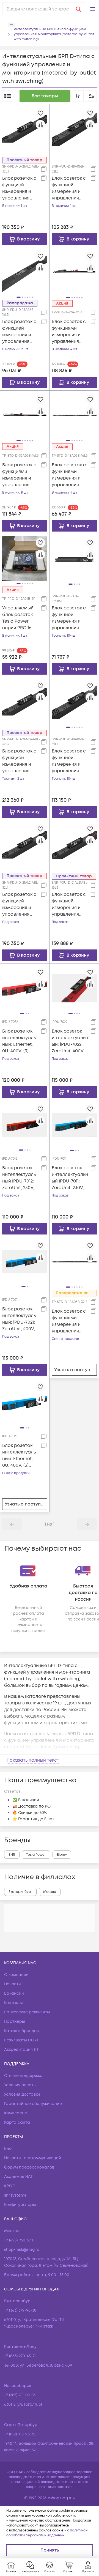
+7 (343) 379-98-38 (20, 2310)
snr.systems (15, 2195)
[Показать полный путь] (12, 25)
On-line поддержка (23, 2076)
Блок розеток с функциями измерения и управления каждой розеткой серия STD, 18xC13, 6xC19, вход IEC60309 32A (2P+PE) (70, 1321)
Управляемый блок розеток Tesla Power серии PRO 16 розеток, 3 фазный (18, 618)
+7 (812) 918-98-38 (20, 2434)
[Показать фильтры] (91, 96)
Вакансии (14, 1993)
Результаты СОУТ (21, 2040)
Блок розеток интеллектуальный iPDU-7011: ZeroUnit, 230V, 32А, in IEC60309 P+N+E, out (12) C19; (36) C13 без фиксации (70, 1178)
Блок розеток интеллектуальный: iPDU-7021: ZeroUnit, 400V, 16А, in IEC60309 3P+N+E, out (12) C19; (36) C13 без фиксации (19, 1319)
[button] (93, 9)
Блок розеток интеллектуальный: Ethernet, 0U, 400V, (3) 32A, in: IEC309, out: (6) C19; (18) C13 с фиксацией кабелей (19, 1041)
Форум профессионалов (29, 2167)
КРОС (10, 2186)
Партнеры (15, 2021)
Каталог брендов (21, 2031)
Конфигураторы (20, 2205)
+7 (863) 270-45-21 (20, 2356)
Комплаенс (16, 2113)
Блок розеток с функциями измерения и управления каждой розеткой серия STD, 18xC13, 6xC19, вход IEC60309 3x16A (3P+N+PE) (70, 475)
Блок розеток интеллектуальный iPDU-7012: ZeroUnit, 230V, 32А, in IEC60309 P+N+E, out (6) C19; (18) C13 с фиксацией (20, 1178)
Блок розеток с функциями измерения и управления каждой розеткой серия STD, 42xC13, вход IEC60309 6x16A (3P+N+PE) (70, 332)
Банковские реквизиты (27, 2012)
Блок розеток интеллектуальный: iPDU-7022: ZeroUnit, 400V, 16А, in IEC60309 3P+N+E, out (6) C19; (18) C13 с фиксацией (70, 1041)
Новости (13, 1984)
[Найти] (79, 9)
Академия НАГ (18, 2177)
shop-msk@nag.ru (22, 2250)
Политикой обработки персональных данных (47, 2533)
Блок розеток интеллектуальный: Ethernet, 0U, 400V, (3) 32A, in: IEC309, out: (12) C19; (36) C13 (19, 1456)
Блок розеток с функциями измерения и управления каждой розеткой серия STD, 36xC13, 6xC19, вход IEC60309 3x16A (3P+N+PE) (20, 475)
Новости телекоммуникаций (33, 2158)
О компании (16, 1975)
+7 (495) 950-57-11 (19, 2240)
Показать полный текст (33, 1760)
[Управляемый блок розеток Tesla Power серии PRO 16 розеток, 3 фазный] (25, 559)
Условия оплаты (20, 2085)
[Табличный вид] (8, 96)
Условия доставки (22, 2094)
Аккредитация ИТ (21, 2050)
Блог (9, 2149)
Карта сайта (17, 2122)
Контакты (13, 2003)
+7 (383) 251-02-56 (20, 2395)
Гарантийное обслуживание (33, 2104)
